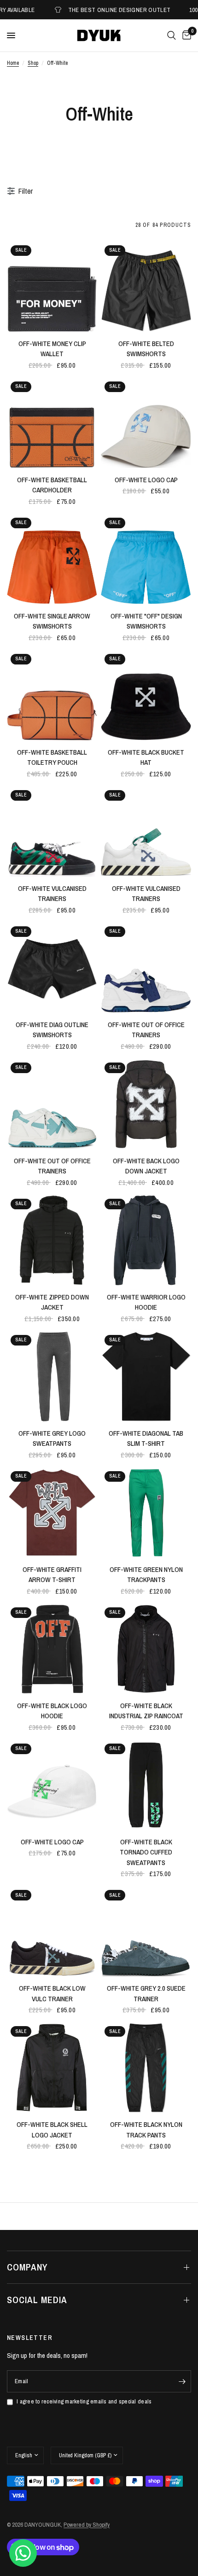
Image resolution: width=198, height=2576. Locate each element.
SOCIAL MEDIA (37, 2300)
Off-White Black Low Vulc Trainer (52, 1993)
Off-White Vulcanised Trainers (52, 894)
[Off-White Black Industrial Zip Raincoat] (146, 1649)
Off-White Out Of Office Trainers (146, 1030)
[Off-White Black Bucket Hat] (146, 695)
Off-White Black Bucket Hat (146, 757)
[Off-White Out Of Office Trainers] (146, 968)
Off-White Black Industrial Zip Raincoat (146, 1711)
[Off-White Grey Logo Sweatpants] (52, 1376)
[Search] (172, 35)
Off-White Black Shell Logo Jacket (52, 2130)
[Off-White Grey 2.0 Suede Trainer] (146, 1931)
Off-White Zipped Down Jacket (52, 1302)
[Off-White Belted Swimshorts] (146, 287)
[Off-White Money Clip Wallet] (52, 287)
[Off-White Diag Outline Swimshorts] (52, 968)
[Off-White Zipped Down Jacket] (52, 1240)
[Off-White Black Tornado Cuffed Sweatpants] (146, 1785)
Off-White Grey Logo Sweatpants (52, 1438)
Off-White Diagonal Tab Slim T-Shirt (146, 1438)
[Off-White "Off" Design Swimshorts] (146, 559)
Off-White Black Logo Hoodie (52, 1711)
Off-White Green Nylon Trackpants (146, 1575)
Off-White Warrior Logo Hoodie (146, 1302)
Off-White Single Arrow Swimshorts (52, 621)
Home (13, 63)
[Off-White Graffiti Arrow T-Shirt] (52, 1513)
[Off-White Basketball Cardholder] (52, 423)
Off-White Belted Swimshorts (146, 349)
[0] (185, 35)
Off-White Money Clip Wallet (52, 349)
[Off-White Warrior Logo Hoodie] (146, 1240)
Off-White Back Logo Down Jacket (146, 1166)
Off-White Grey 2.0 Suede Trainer (146, 1993)
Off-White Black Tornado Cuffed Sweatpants (146, 1852)
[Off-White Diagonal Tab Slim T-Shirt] (146, 1376)
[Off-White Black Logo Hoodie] (52, 1649)
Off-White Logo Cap (146, 480)
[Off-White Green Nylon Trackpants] (146, 1513)
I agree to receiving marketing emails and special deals (84, 2401)
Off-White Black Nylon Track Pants (146, 2130)
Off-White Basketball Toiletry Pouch (52, 757)
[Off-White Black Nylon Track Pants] (146, 2068)
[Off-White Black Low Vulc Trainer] (52, 1931)
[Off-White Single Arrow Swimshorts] (52, 559)
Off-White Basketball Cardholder (52, 485)
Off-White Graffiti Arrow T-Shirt (52, 1575)
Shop (33, 63)
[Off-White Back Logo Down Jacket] (146, 1104)
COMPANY (27, 2267)
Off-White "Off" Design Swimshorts (146, 621)
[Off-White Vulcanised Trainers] (52, 832)
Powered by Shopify (87, 2525)
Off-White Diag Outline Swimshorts (52, 1030)
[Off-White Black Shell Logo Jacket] (52, 2068)
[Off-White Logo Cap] (146, 423)
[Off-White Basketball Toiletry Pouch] (52, 695)
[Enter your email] (182, 2381)
